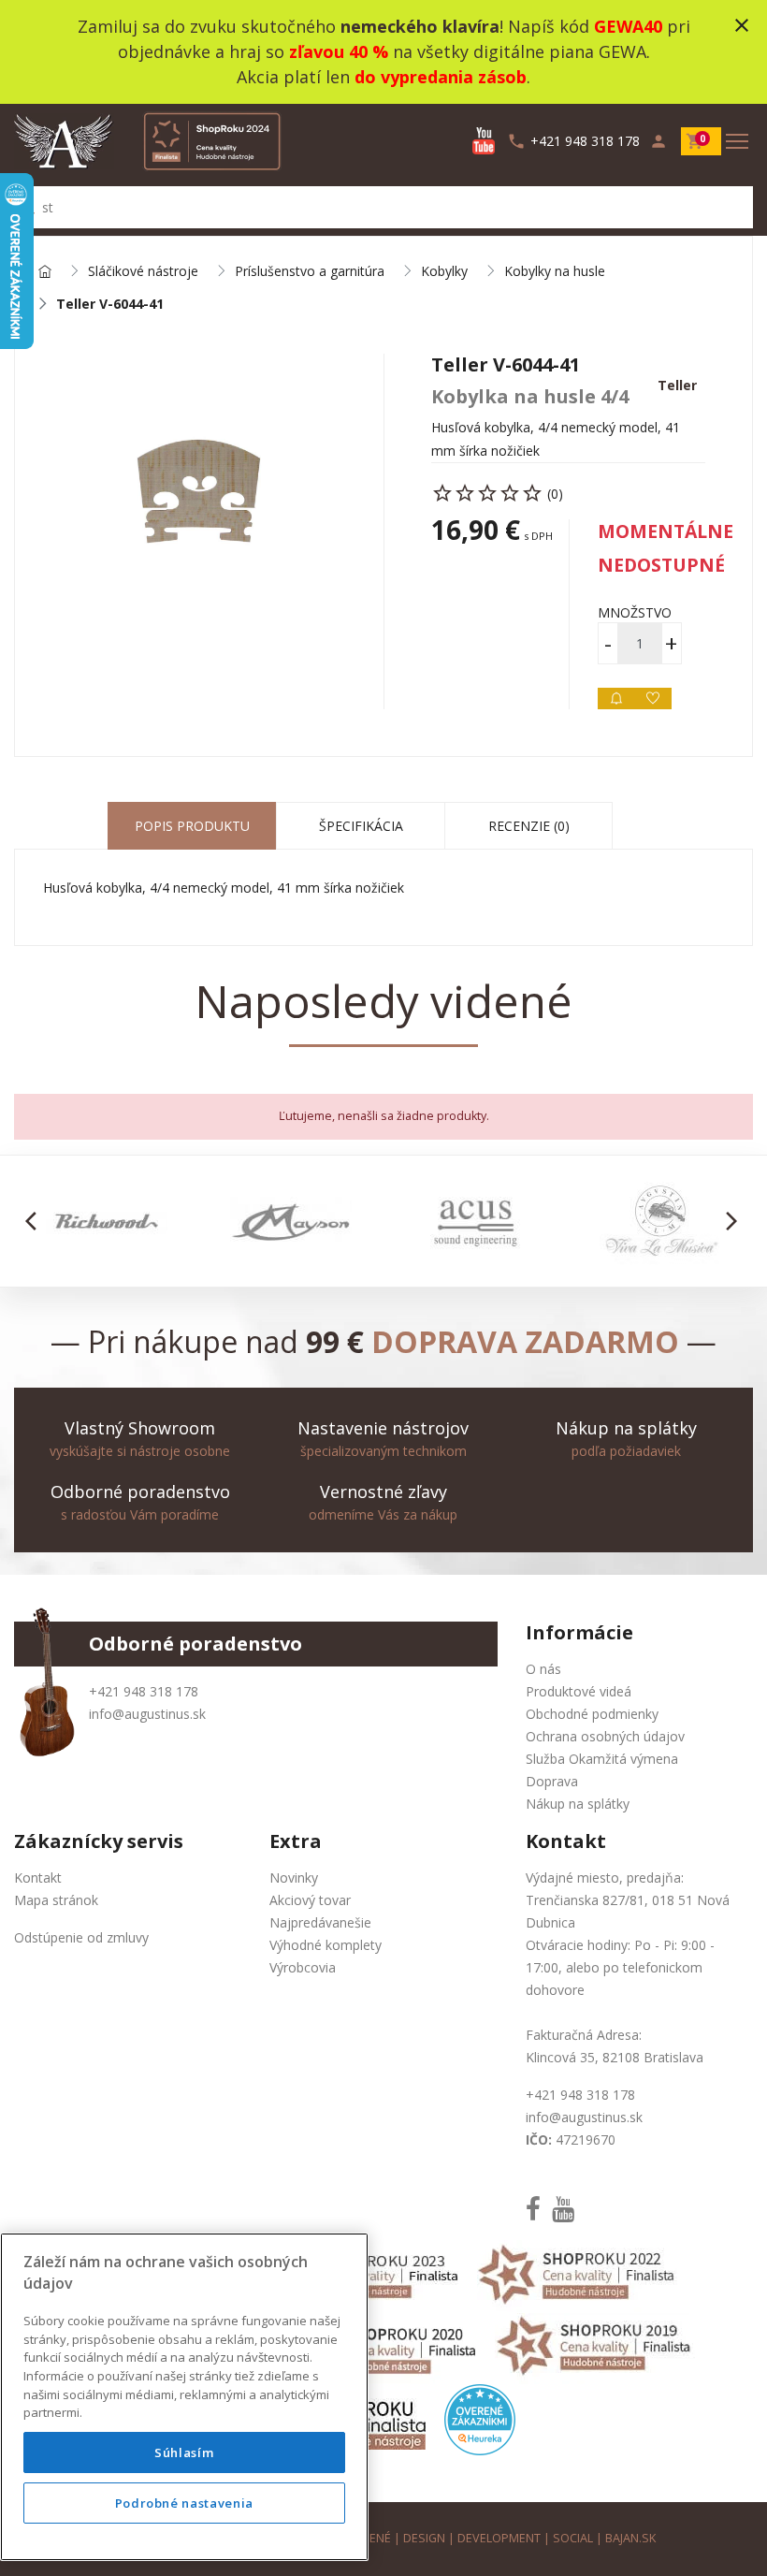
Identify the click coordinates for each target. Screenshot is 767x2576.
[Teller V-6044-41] (199, 491)
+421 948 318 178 (144, 1691)
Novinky (294, 1877)
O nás (543, 1669)
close (742, 25)
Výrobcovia (303, 1967)
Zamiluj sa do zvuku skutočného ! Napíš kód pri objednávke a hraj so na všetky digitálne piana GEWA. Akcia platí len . (384, 51)
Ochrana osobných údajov (605, 1736)
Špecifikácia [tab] (361, 826)
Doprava (552, 1781)
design (424, 2538)
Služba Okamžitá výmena (602, 1759)
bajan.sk (630, 2538)
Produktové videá (579, 1691)
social (573, 2538)
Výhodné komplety (326, 1945)
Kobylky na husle (555, 272)
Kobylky (444, 272)
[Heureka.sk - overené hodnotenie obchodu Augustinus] (480, 2418)
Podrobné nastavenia (184, 2503)
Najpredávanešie (320, 1922)
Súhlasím (184, 2452)
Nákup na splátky (578, 1804)
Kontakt (38, 1877)
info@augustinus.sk (147, 1714)
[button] (36, 1221)
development (499, 2538)
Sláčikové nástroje (143, 272)
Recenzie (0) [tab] (529, 826)
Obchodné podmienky (592, 1714)
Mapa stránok (56, 1900)
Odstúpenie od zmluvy (81, 1937)
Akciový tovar (310, 1900)
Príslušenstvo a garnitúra (310, 272)
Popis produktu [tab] (192, 826)
